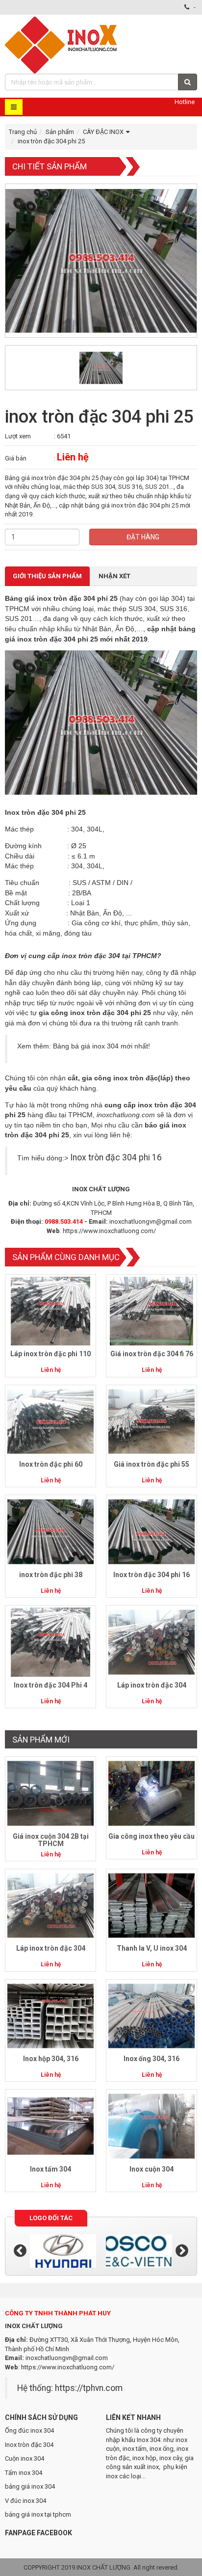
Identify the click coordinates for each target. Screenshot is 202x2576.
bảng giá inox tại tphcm (38, 2514)
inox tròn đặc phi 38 (51, 1575)
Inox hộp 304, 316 (51, 2059)
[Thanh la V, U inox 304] (151, 1905)
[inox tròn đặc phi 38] (50, 1531)
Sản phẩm (60, 132)
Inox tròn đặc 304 (29, 2445)
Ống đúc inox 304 (29, 2430)
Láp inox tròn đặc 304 (152, 1685)
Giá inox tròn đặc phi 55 (151, 1464)
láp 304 (171, 598)
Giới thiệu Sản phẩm (47, 576)
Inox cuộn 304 (151, 2169)
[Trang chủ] (62, 44)
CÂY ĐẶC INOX (103, 132)
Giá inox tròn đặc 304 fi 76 (152, 1354)
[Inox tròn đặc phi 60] (50, 1421)
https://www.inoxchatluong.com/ (109, 1231)
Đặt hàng (143, 537)
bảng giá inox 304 (30, 2486)
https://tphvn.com (89, 2388)
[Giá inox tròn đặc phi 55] (151, 1421)
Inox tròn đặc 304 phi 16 (116, 1157)
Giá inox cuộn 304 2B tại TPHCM (51, 1840)
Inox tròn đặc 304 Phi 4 (50, 1685)
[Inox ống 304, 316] (151, 2015)
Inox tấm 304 (50, 2169)
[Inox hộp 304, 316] (50, 2015)
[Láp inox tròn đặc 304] (151, 1642)
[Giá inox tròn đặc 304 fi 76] (151, 1311)
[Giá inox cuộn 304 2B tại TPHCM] (50, 1793)
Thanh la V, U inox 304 (152, 1948)
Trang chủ (23, 132)
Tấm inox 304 (24, 2473)
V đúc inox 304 (25, 2501)
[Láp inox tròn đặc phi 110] (50, 1311)
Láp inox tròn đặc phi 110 (50, 1354)
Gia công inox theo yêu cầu (151, 1836)
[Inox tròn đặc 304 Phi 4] (50, 1642)
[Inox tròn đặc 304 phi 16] (151, 1531)
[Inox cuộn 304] (151, 2126)
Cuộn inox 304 (25, 2458)
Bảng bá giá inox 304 (86, 1046)
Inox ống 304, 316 (151, 2059)
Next (182, 2251)
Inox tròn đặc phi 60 (51, 1464)
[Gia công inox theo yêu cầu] (151, 1793)
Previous (20, 2251)
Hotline (185, 102)
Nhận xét (114, 576)
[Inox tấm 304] (50, 2126)
